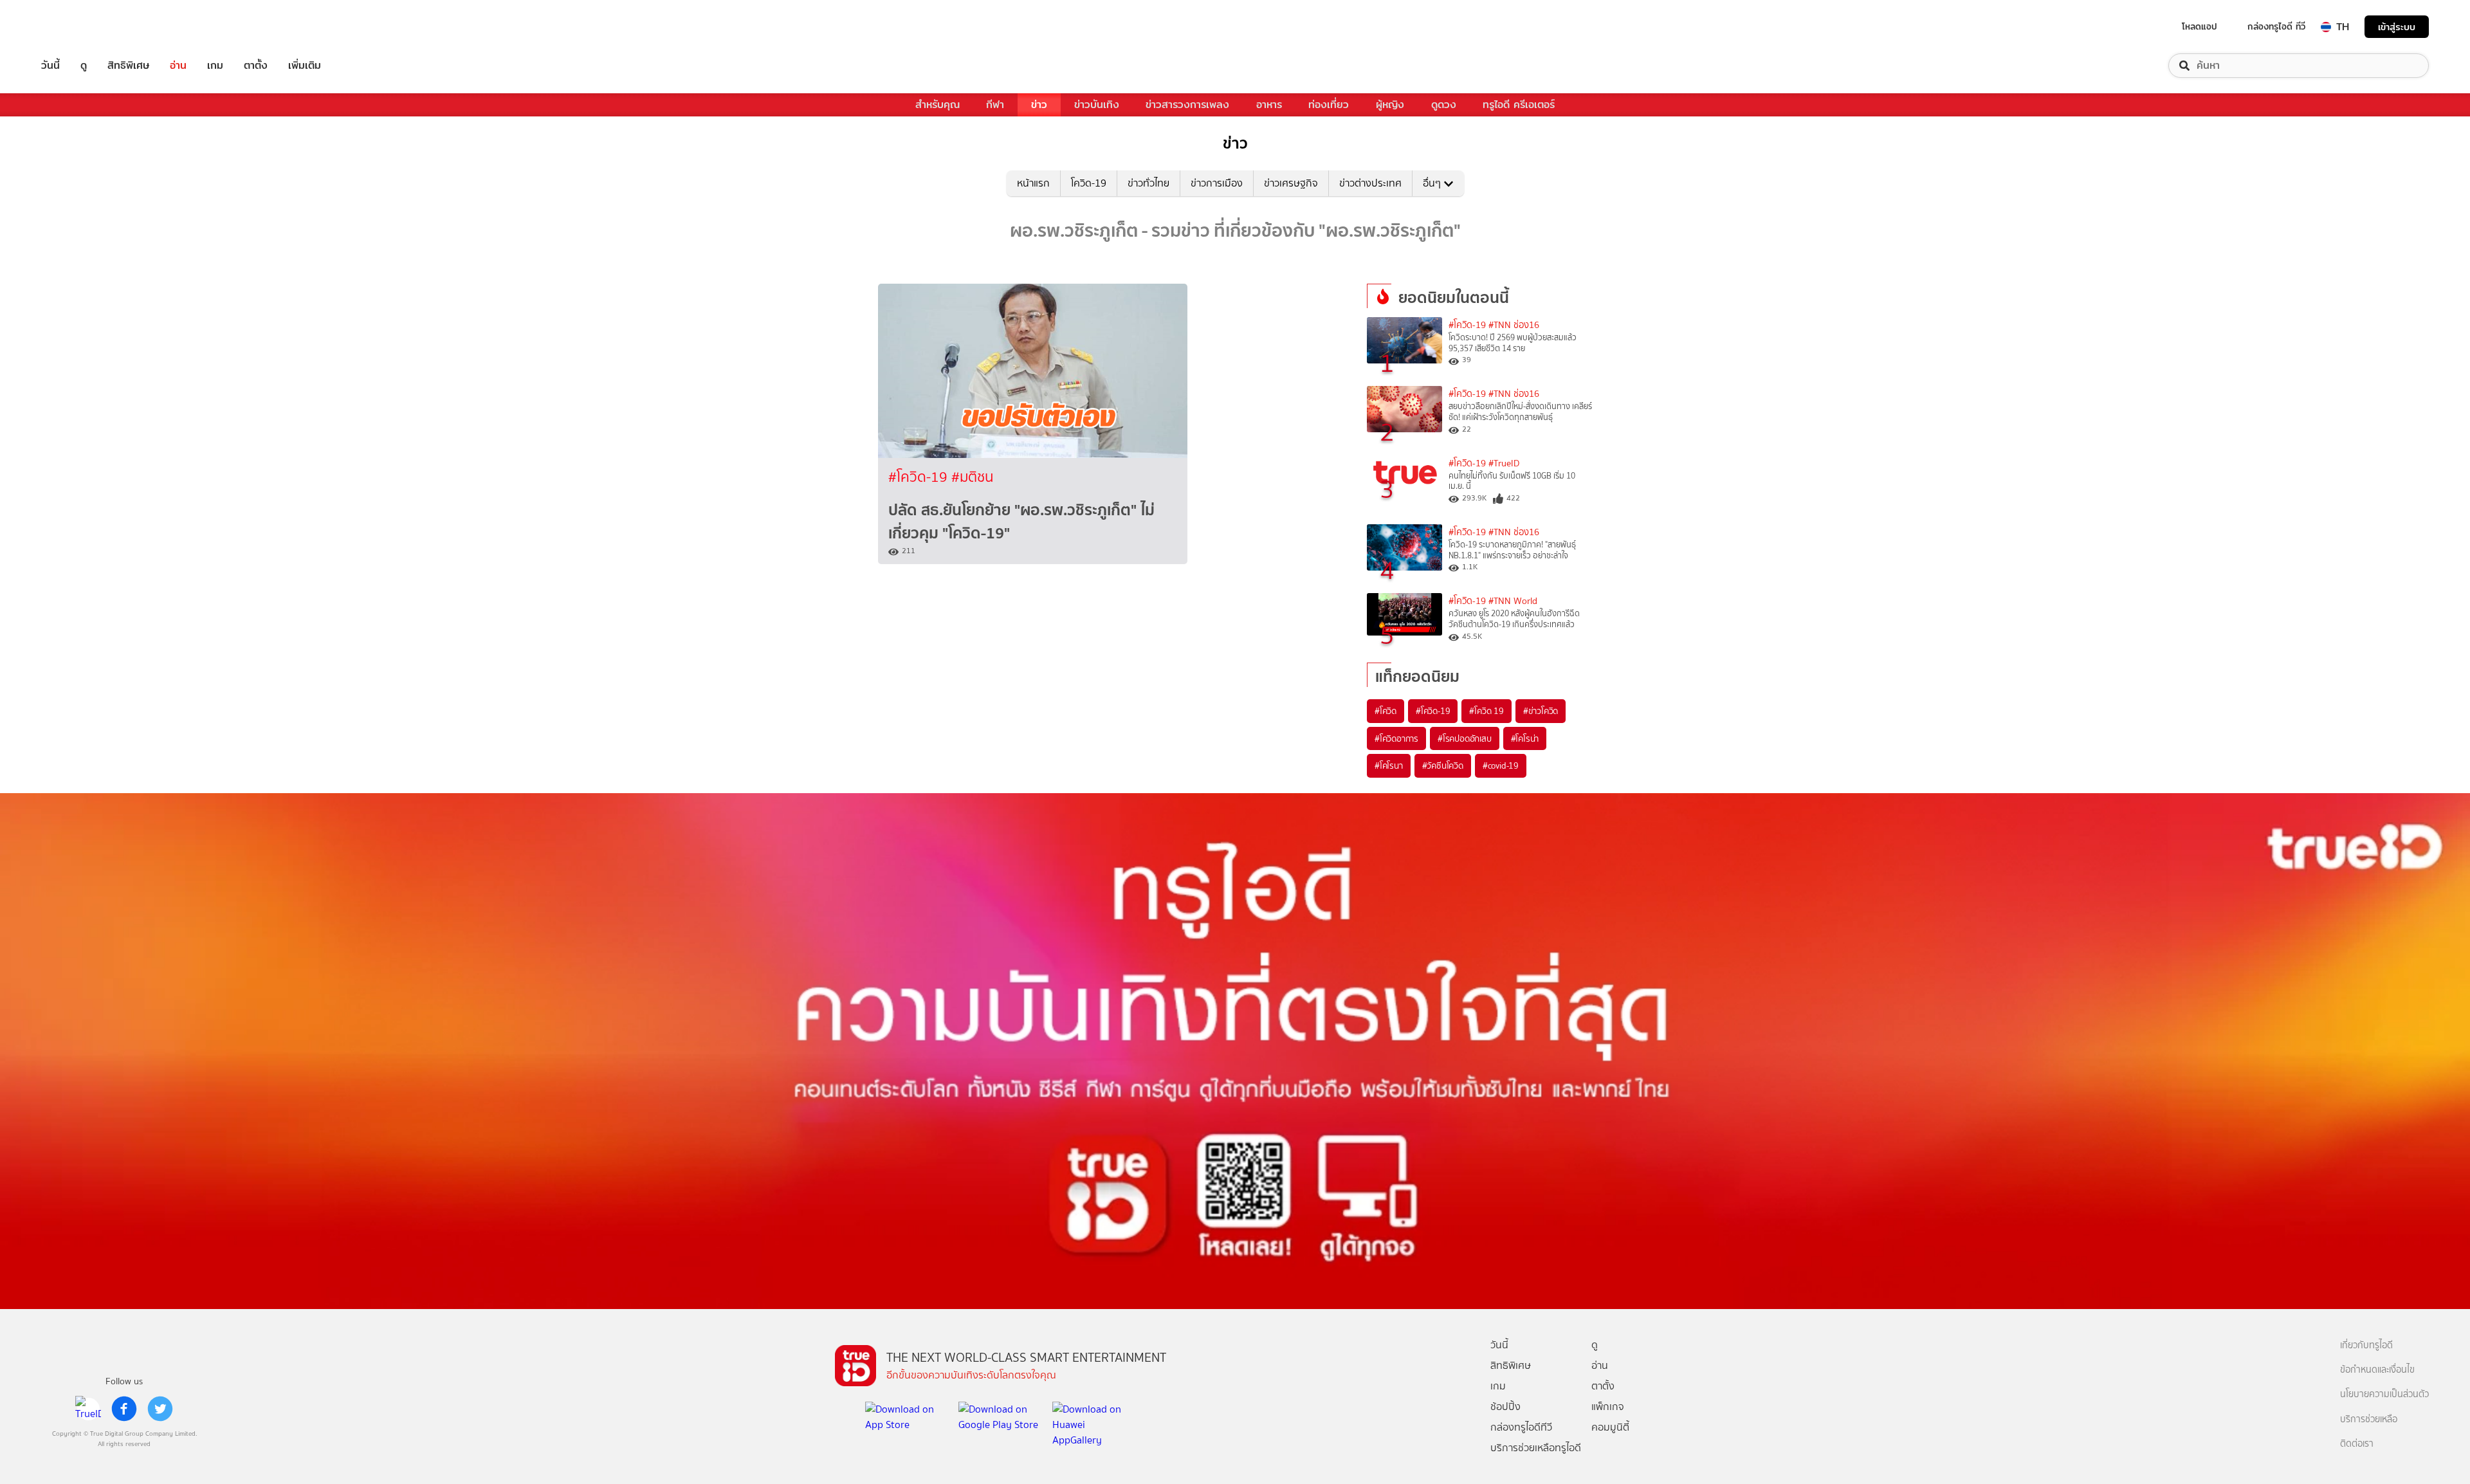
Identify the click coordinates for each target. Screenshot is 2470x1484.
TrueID (80, 27)
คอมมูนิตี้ (1610, 1427)
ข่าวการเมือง (1217, 183)
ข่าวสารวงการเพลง (1187, 105)
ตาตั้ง (256, 66)
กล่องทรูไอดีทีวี (1521, 1427)
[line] (88, 1409)
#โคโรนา (1389, 765)
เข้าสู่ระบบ (2397, 27)
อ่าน (178, 66)
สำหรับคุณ (938, 105)
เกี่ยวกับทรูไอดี (2366, 1345)
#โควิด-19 (920, 477)
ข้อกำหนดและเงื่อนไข (2377, 1370)
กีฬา (995, 105)
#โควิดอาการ (1396, 738)
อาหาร (1269, 105)
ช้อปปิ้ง (1505, 1406)
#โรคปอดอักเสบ (1465, 738)
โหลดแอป (2200, 26)
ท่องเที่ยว (1329, 105)
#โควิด (1386, 711)
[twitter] (160, 1409)
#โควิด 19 (1486, 711)
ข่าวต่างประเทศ (1370, 183)
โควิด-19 (1089, 183)
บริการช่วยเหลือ (2369, 1419)
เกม (215, 66)
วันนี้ (50, 66)
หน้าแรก (1033, 183)
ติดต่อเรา (2357, 1444)
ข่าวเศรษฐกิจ (1291, 183)
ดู (84, 66)
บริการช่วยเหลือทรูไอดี (1536, 1448)
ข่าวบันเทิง (1097, 105)
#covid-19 (1501, 765)
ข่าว (1039, 105)
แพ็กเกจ (1608, 1406)
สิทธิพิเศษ (128, 66)
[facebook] (124, 1409)
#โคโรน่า (1525, 738)
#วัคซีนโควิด (1443, 765)
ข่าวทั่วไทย (1148, 183)
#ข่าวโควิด (1541, 711)
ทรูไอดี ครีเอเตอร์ (1519, 105)
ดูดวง (1444, 105)
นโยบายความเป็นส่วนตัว (2384, 1394)
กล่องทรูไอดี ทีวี (2276, 26)
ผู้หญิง (1390, 105)
